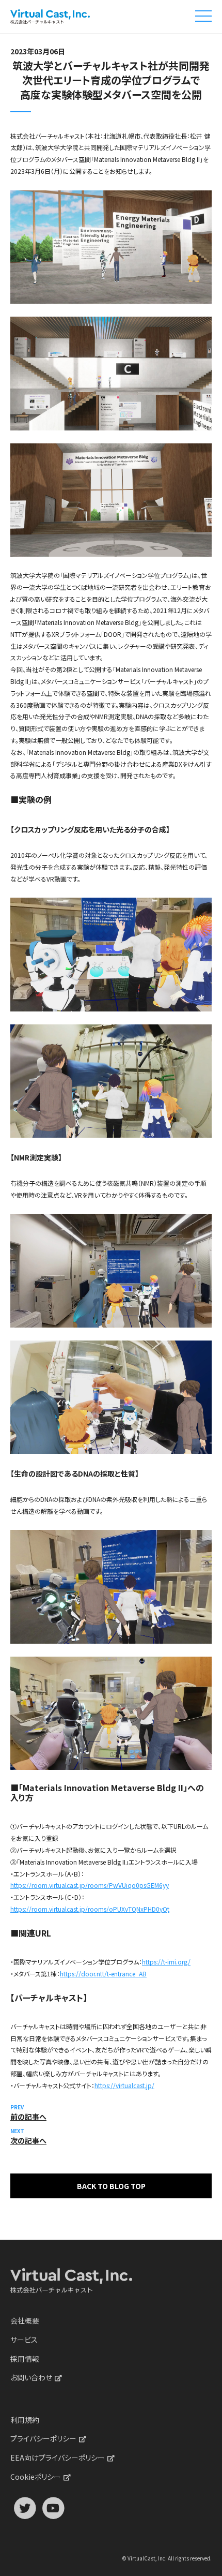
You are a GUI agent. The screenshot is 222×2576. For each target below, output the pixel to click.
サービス (24, 2340)
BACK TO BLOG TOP (111, 2186)
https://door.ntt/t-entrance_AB (103, 1974)
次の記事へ (28, 2140)
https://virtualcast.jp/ (124, 2085)
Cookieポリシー (36, 2477)
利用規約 (25, 2420)
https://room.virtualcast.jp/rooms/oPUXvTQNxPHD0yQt (90, 1909)
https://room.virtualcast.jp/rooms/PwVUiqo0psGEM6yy (90, 1885)
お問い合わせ (31, 2377)
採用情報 (25, 2359)
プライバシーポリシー (43, 2438)
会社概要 (25, 2320)
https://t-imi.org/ (166, 1962)
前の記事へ (28, 2117)
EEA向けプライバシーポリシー (58, 2458)
